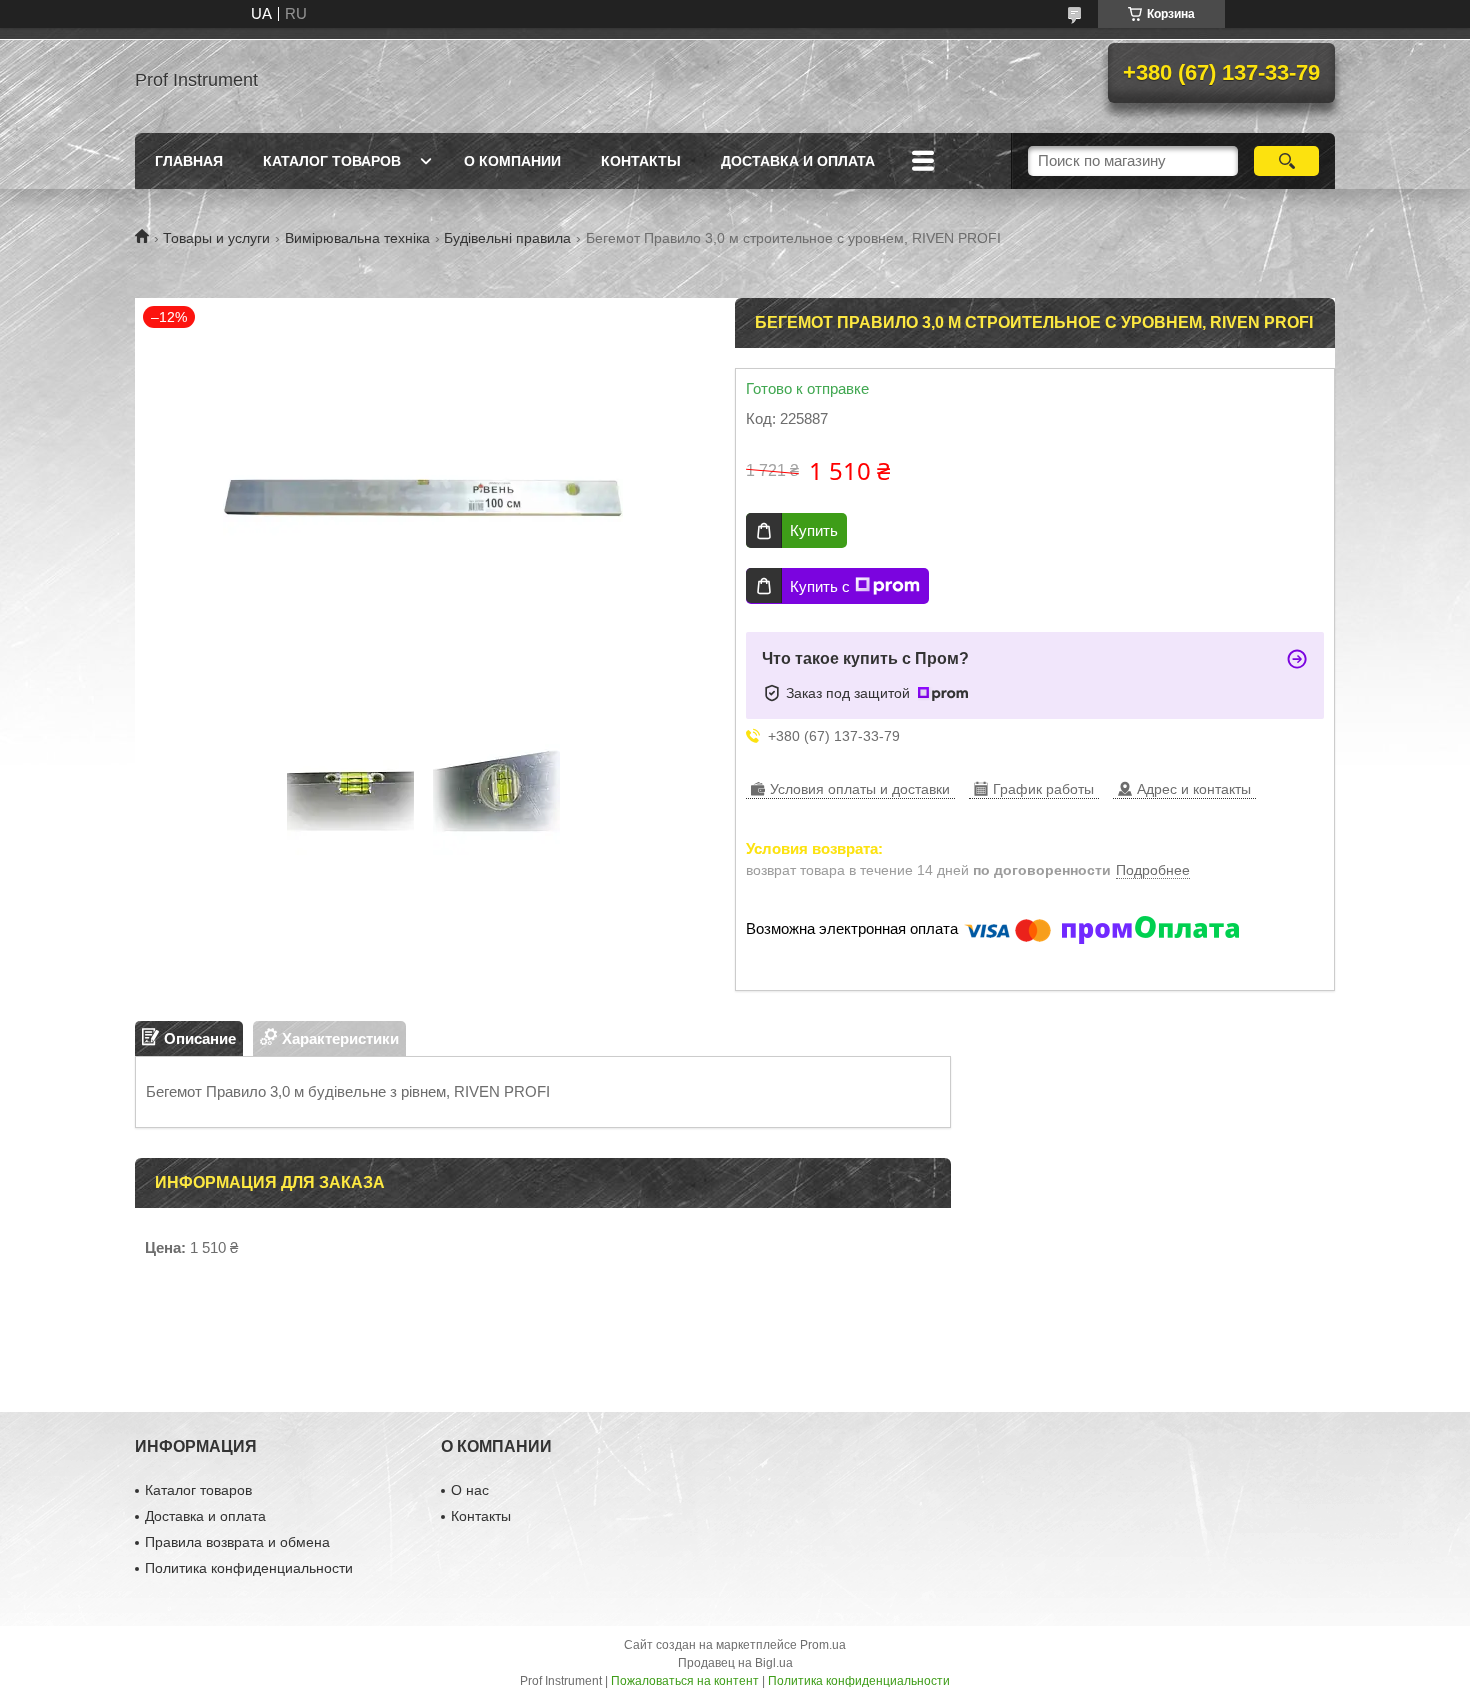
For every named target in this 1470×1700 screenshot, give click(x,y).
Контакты (641, 161)
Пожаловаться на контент (685, 1681)
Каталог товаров (332, 161)
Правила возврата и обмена (237, 1542)
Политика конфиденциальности (249, 1568)
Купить (814, 530)
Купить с (820, 586)
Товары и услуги (216, 238)
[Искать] (1286, 161)
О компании (512, 161)
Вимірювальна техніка (357, 238)
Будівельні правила (507, 238)
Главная (189, 161)
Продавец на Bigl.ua (735, 1663)
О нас (470, 1490)
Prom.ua (823, 1645)
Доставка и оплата (798, 161)
